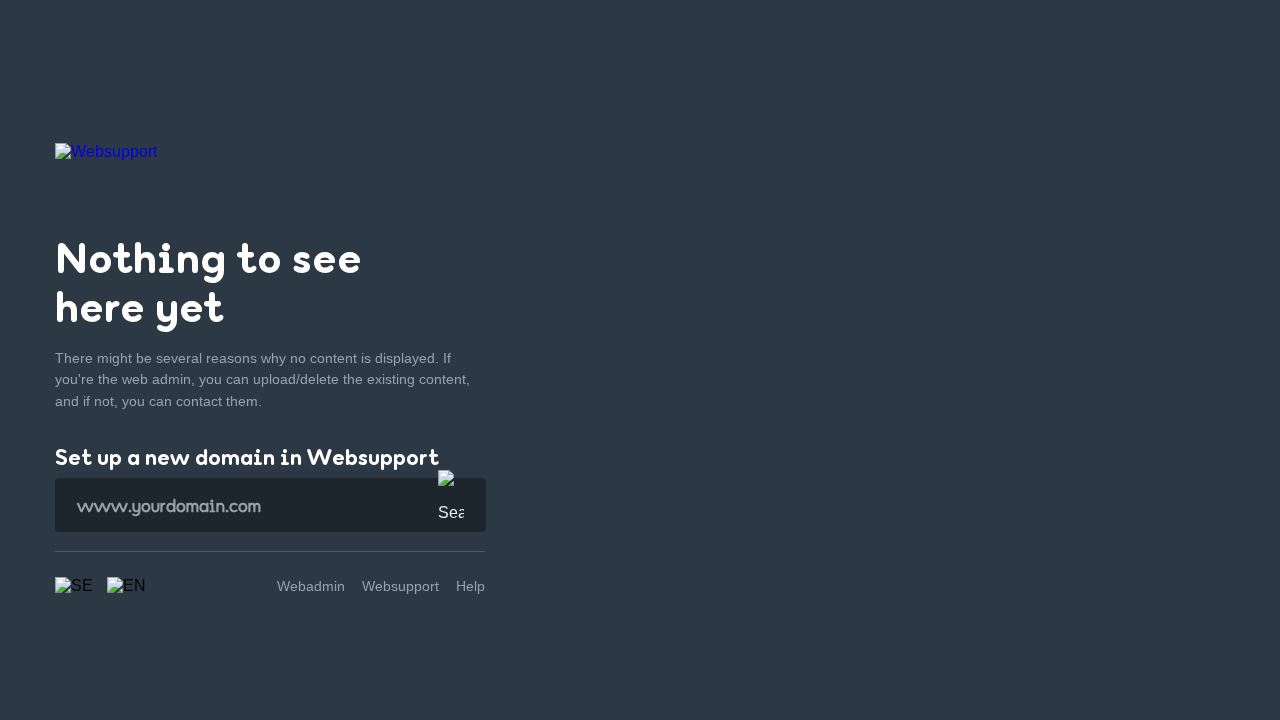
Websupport (400, 586)
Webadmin (311, 586)
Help (470, 586)
